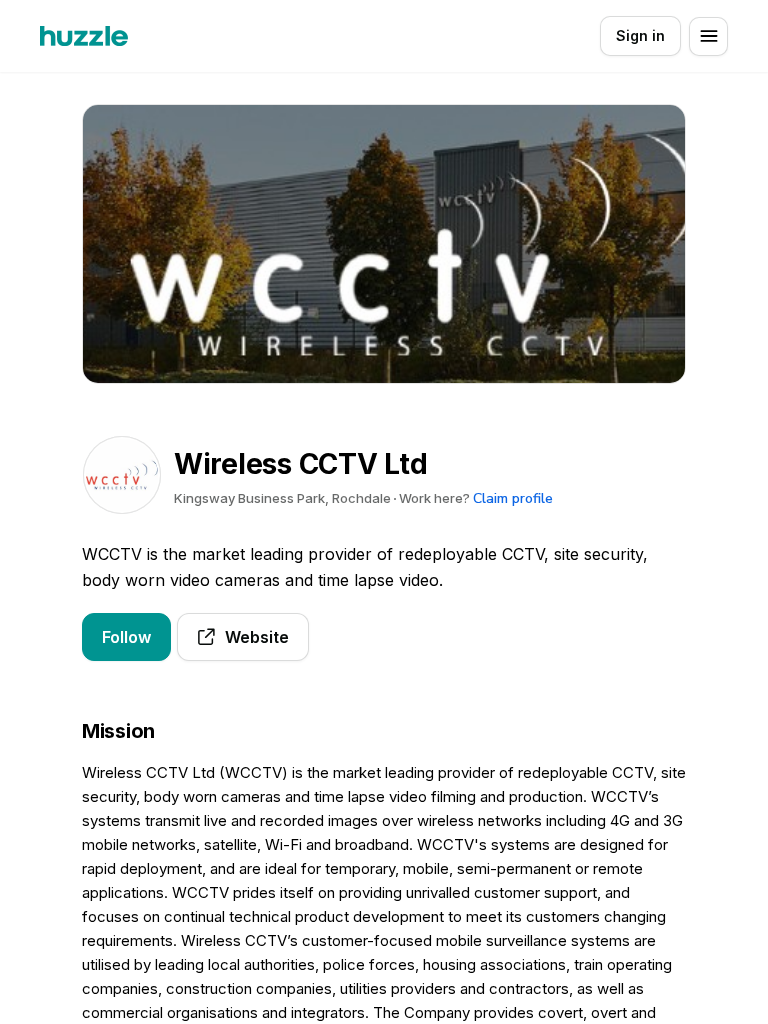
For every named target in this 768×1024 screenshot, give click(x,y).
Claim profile (513, 498)
